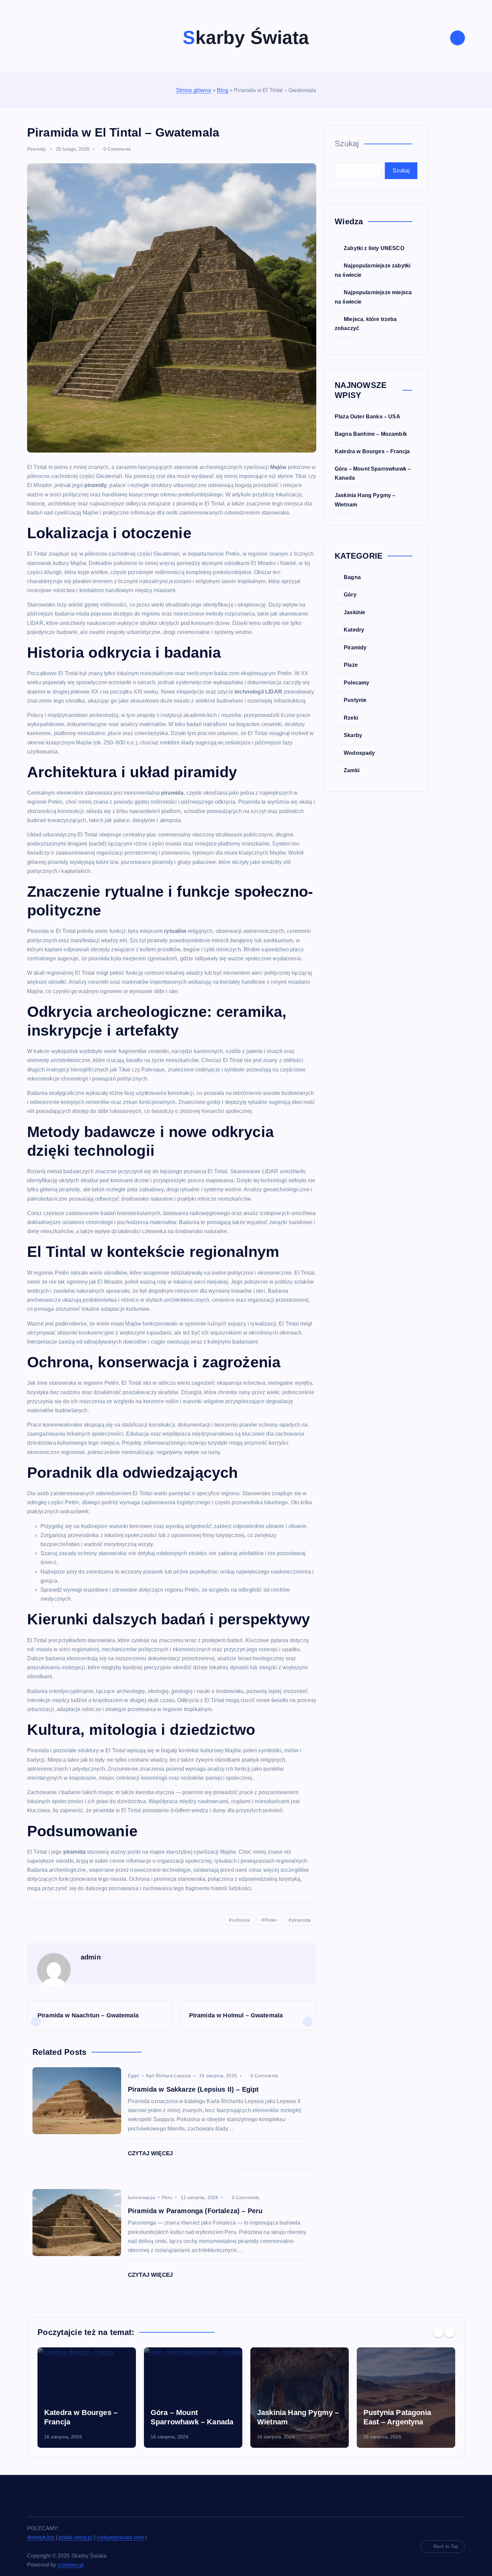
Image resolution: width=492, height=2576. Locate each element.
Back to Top (446, 2546)
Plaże (351, 665)
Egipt (133, 2076)
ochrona (241, 1920)
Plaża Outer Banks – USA (367, 417)
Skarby (353, 735)
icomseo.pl (71, 2565)
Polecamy (356, 683)
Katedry (354, 630)
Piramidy (36, 149)
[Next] (449, 2332)
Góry (350, 595)
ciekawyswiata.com (120, 2537)
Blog (223, 90)
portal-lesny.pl (75, 2537)
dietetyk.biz (41, 2537)
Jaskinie (354, 612)
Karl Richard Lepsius (168, 2076)
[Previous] (438, 2332)
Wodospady (359, 753)
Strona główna (194, 90)
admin (91, 1957)
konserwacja (141, 2197)
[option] (87, 2398)
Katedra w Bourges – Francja (372, 451)
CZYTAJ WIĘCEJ (151, 2153)
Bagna (352, 577)
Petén (271, 1920)
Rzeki (351, 718)
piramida (301, 1920)
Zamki (352, 770)
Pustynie (355, 700)
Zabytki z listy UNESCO (374, 248)
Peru (167, 2197)
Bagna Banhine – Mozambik (371, 434)
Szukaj (347, 143)
